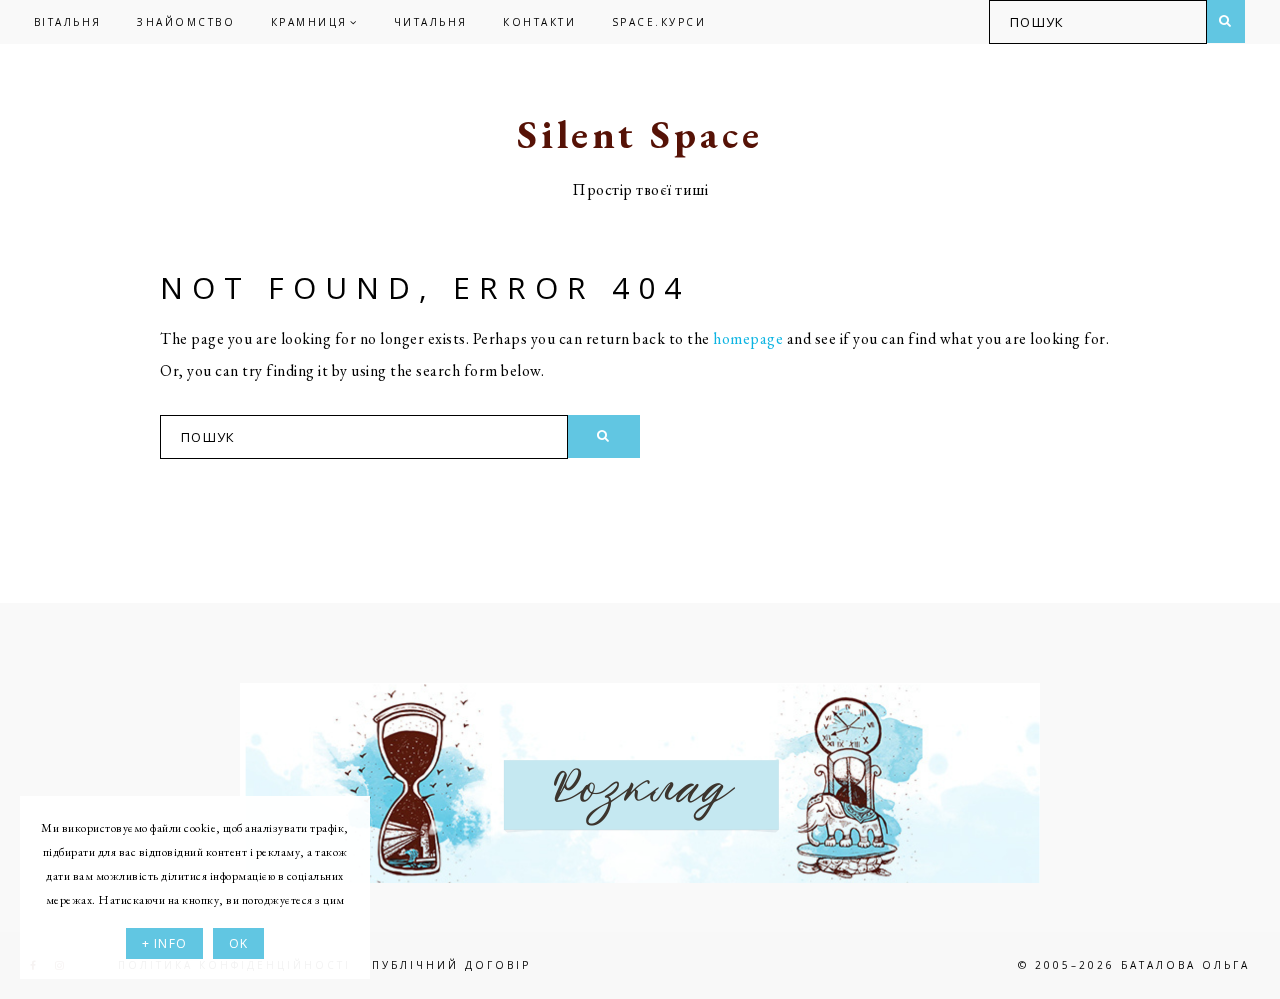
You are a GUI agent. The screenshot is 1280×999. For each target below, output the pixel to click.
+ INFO (164, 943)
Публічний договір (451, 965)
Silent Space (640, 134)
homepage (748, 338)
